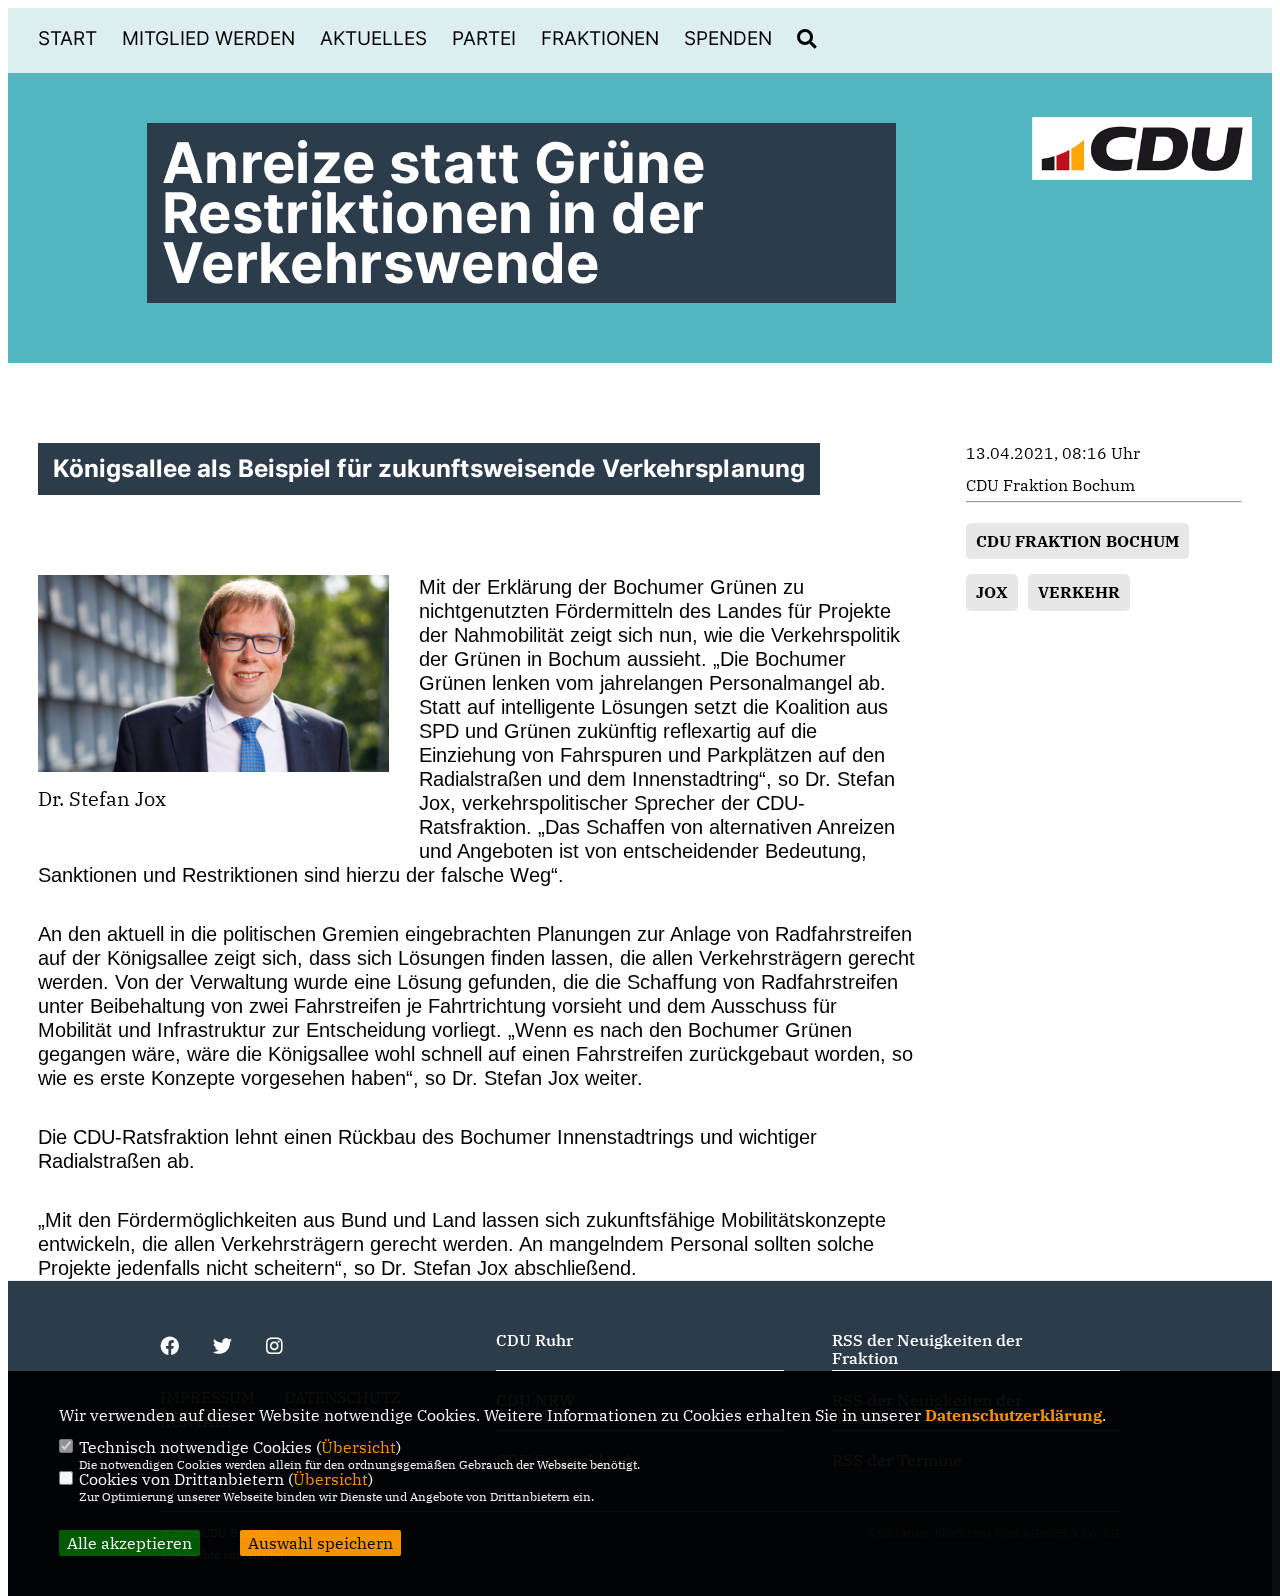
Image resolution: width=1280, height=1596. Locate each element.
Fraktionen (600, 38)
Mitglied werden (208, 38)
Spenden (728, 38)
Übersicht (358, 1447)
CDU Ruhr (534, 1340)
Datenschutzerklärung (1013, 1415)
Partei (484, 38)
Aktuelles (373, 38)
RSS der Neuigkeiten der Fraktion (927, 1349)
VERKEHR (1079, 592)
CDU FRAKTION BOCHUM (1077, 541)
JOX (992, 592)
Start (67, 38)
